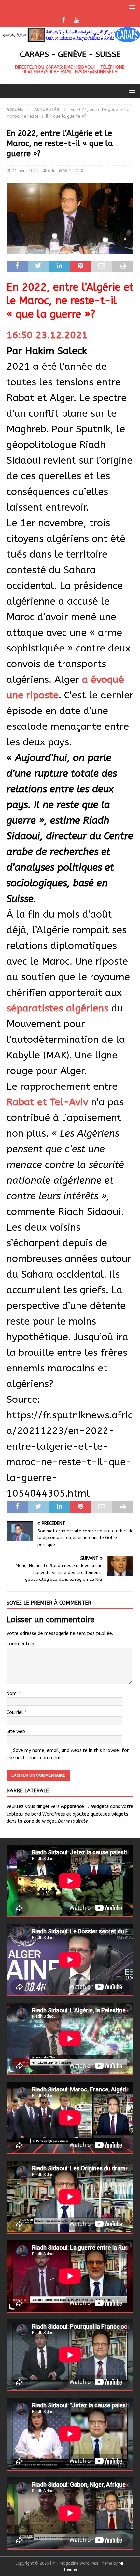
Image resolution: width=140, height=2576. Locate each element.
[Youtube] (76, 21)
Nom (12, 1693)
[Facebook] (64, 21)
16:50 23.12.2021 (47, 335)
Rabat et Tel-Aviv (47, 1102)
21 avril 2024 (25, 170)
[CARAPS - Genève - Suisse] (70, 38)
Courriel (15, 1712)
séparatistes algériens (57, 1008)
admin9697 (59, 170)
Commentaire (21, 1644)
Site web (16, 1732)
